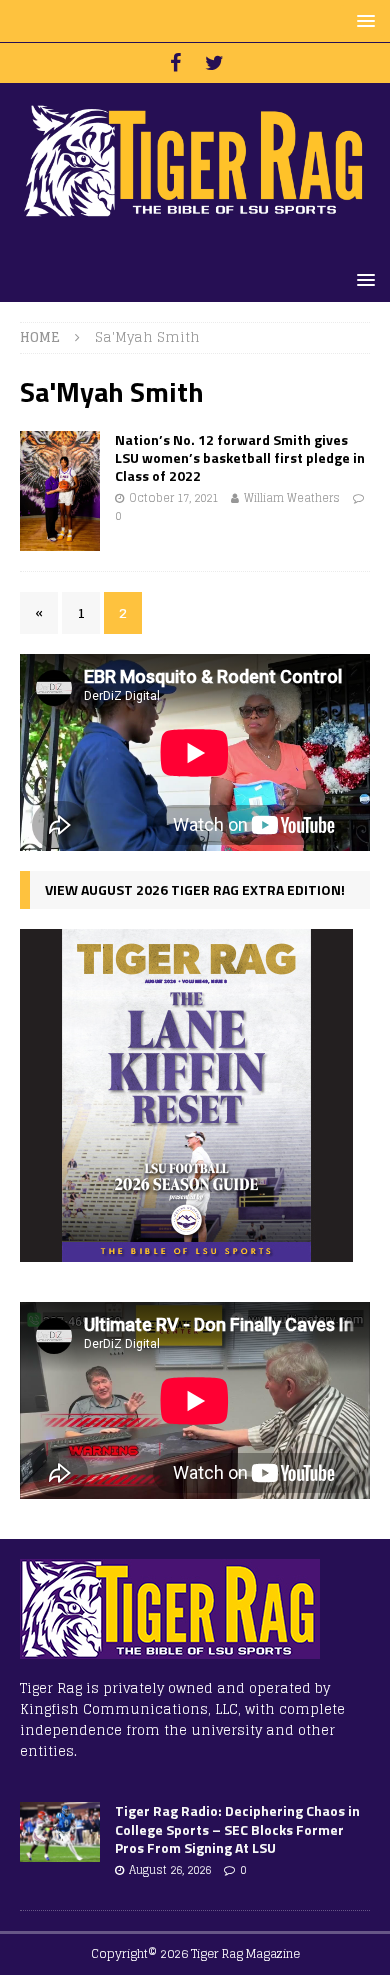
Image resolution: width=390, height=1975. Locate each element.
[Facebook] (175, 63)
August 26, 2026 (170, 1870)
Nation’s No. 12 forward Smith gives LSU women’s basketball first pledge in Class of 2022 (240, 457)
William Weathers (292, 498)
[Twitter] (214, 63)
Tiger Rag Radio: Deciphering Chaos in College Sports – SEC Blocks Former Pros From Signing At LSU (237, 1828)
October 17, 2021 (173, 498)
